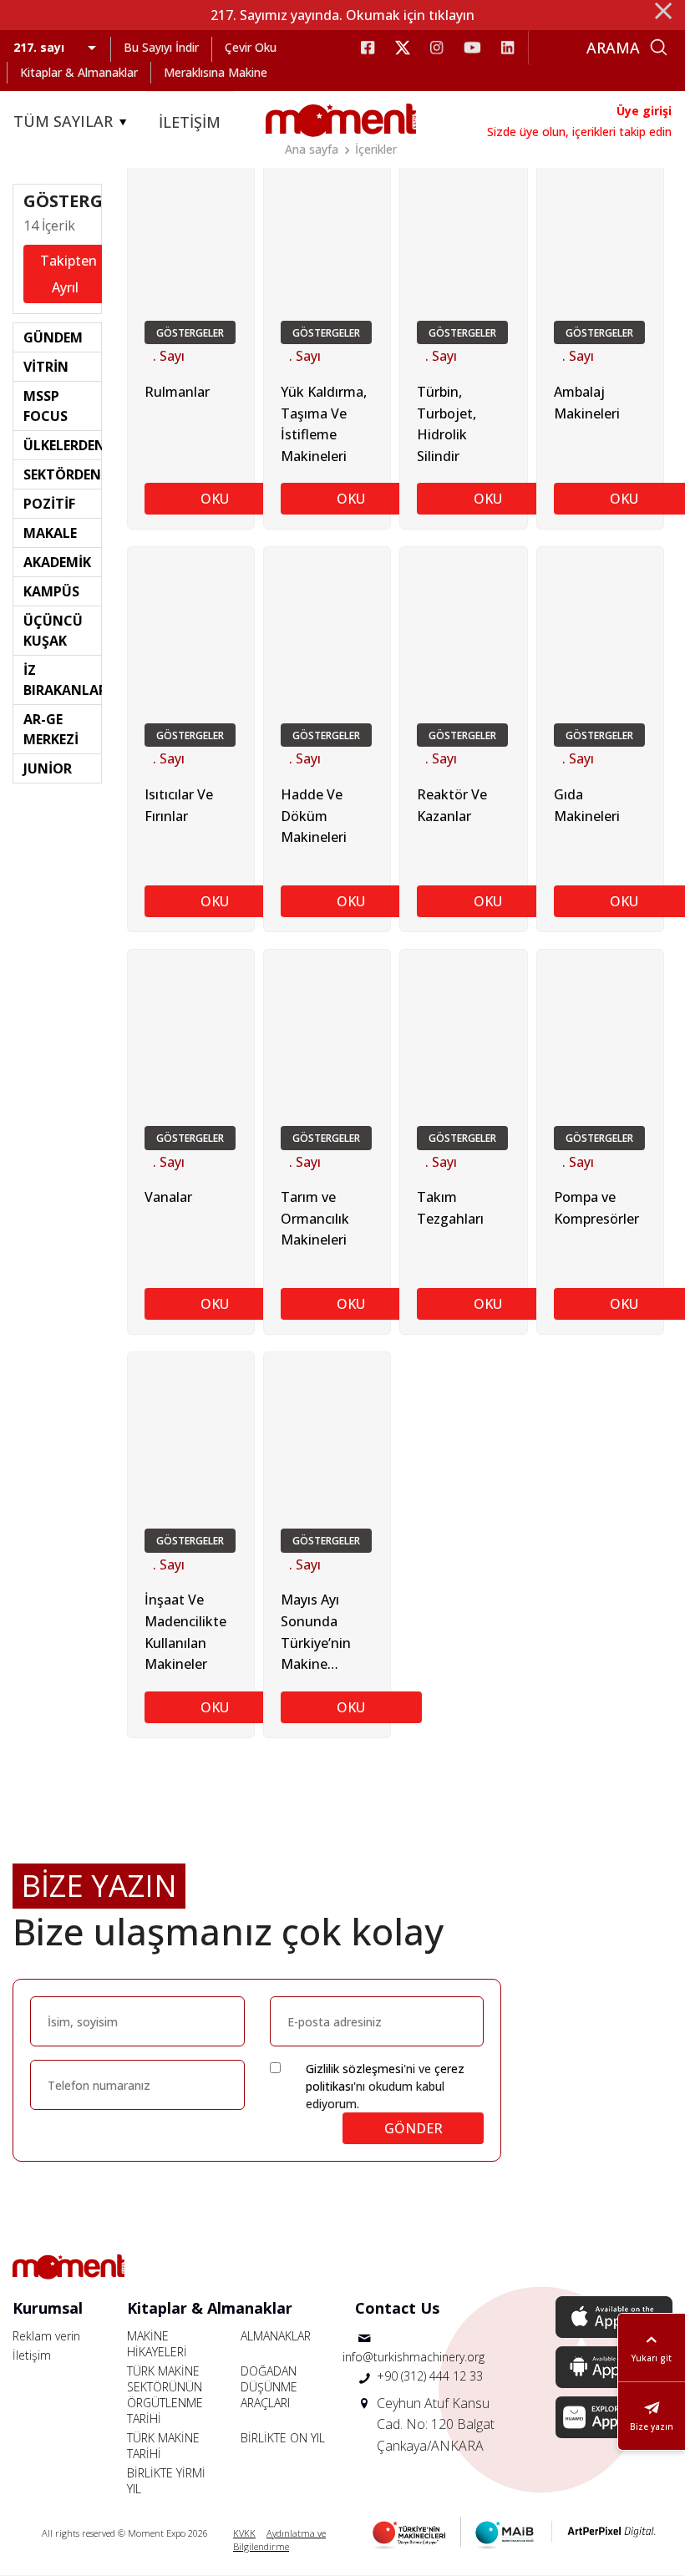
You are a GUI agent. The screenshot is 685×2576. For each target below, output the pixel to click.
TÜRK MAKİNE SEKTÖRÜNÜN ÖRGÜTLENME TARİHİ (165, 2395)
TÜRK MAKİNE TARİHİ (163, 2446)
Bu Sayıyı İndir (161, 47)
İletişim (32, 2355)
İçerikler (376, 149)
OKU (215, 499)
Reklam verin (46, 2336)
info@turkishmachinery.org (414, 2357)
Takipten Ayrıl (68, 274)
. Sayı (169, 356)
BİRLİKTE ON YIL (283, 2438)
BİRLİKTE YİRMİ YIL (166, 2481)
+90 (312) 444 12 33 (430, 2376)
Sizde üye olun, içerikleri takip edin (579, 132)
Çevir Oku (251, 47)
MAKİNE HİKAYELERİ (157, 2344)
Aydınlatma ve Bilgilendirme (279, 2540)
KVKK (244, 2533)
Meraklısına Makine (216, 72)
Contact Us (397, 2308)
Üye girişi (644, 111)
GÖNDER (414, 2128)
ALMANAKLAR (276, 2336)
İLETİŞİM (190, 122)
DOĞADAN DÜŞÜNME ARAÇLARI (269, 2387)
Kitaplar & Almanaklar (79, 72)
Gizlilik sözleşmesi (355, 2069)
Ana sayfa (312, 149)
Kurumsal (48, 2308)
